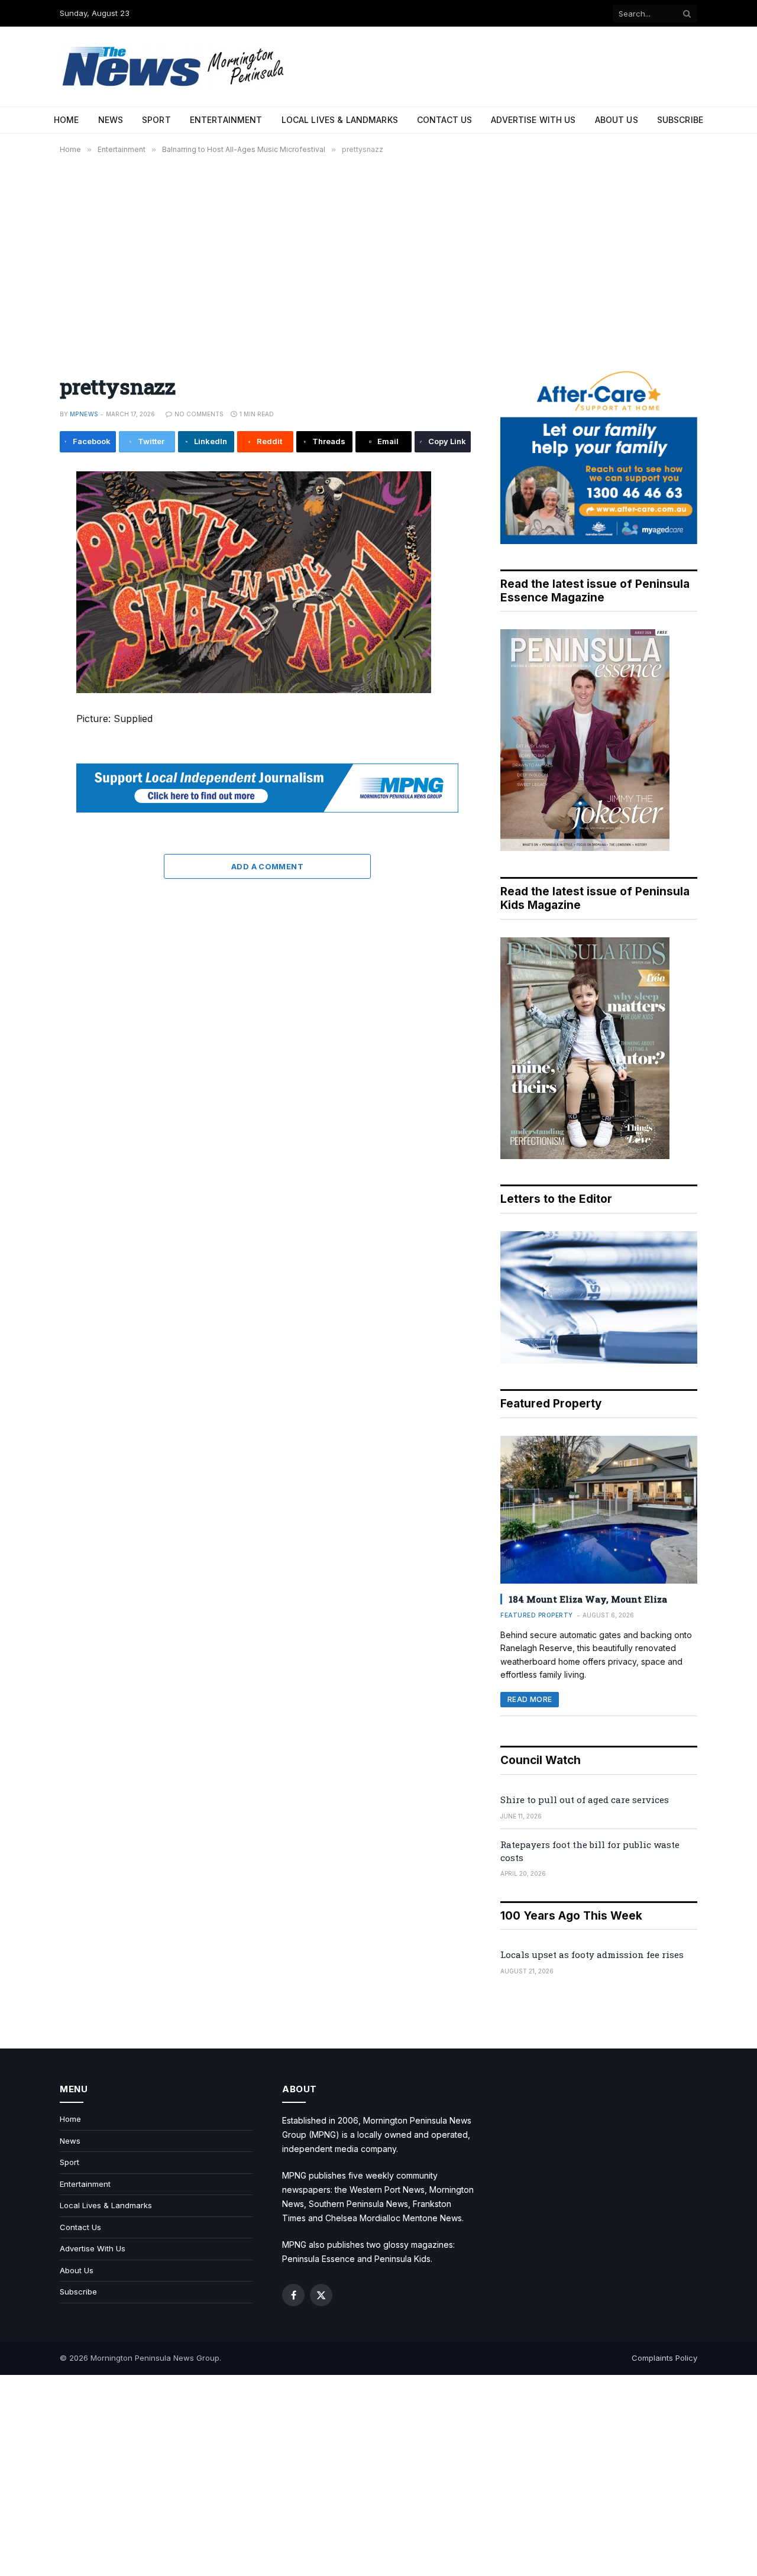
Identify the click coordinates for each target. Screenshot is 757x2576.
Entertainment (226, 120)
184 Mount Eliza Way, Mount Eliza (588, 1599)
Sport (156, 120)
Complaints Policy (664, 2358)
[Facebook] (20, 512)
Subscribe (680, 120)
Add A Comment (267, 866)
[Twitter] (20, 539)
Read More (530, 1699)
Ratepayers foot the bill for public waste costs (590, 1851)
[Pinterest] (20, 592)
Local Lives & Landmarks (340, 120)
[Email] (20, 619)
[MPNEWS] (175, 67)
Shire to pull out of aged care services (585, 1800)
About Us (617, 120)
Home (67, 120)
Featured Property (537, 1615)
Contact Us (444, 120)
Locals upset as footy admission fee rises (592, 1954)
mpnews (84, 414)
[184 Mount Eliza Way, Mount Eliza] (599, 1510)
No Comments (199, 414)
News (111, 120)
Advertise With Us (533, 120)
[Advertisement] (378, 257)
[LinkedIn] (20, 565)
